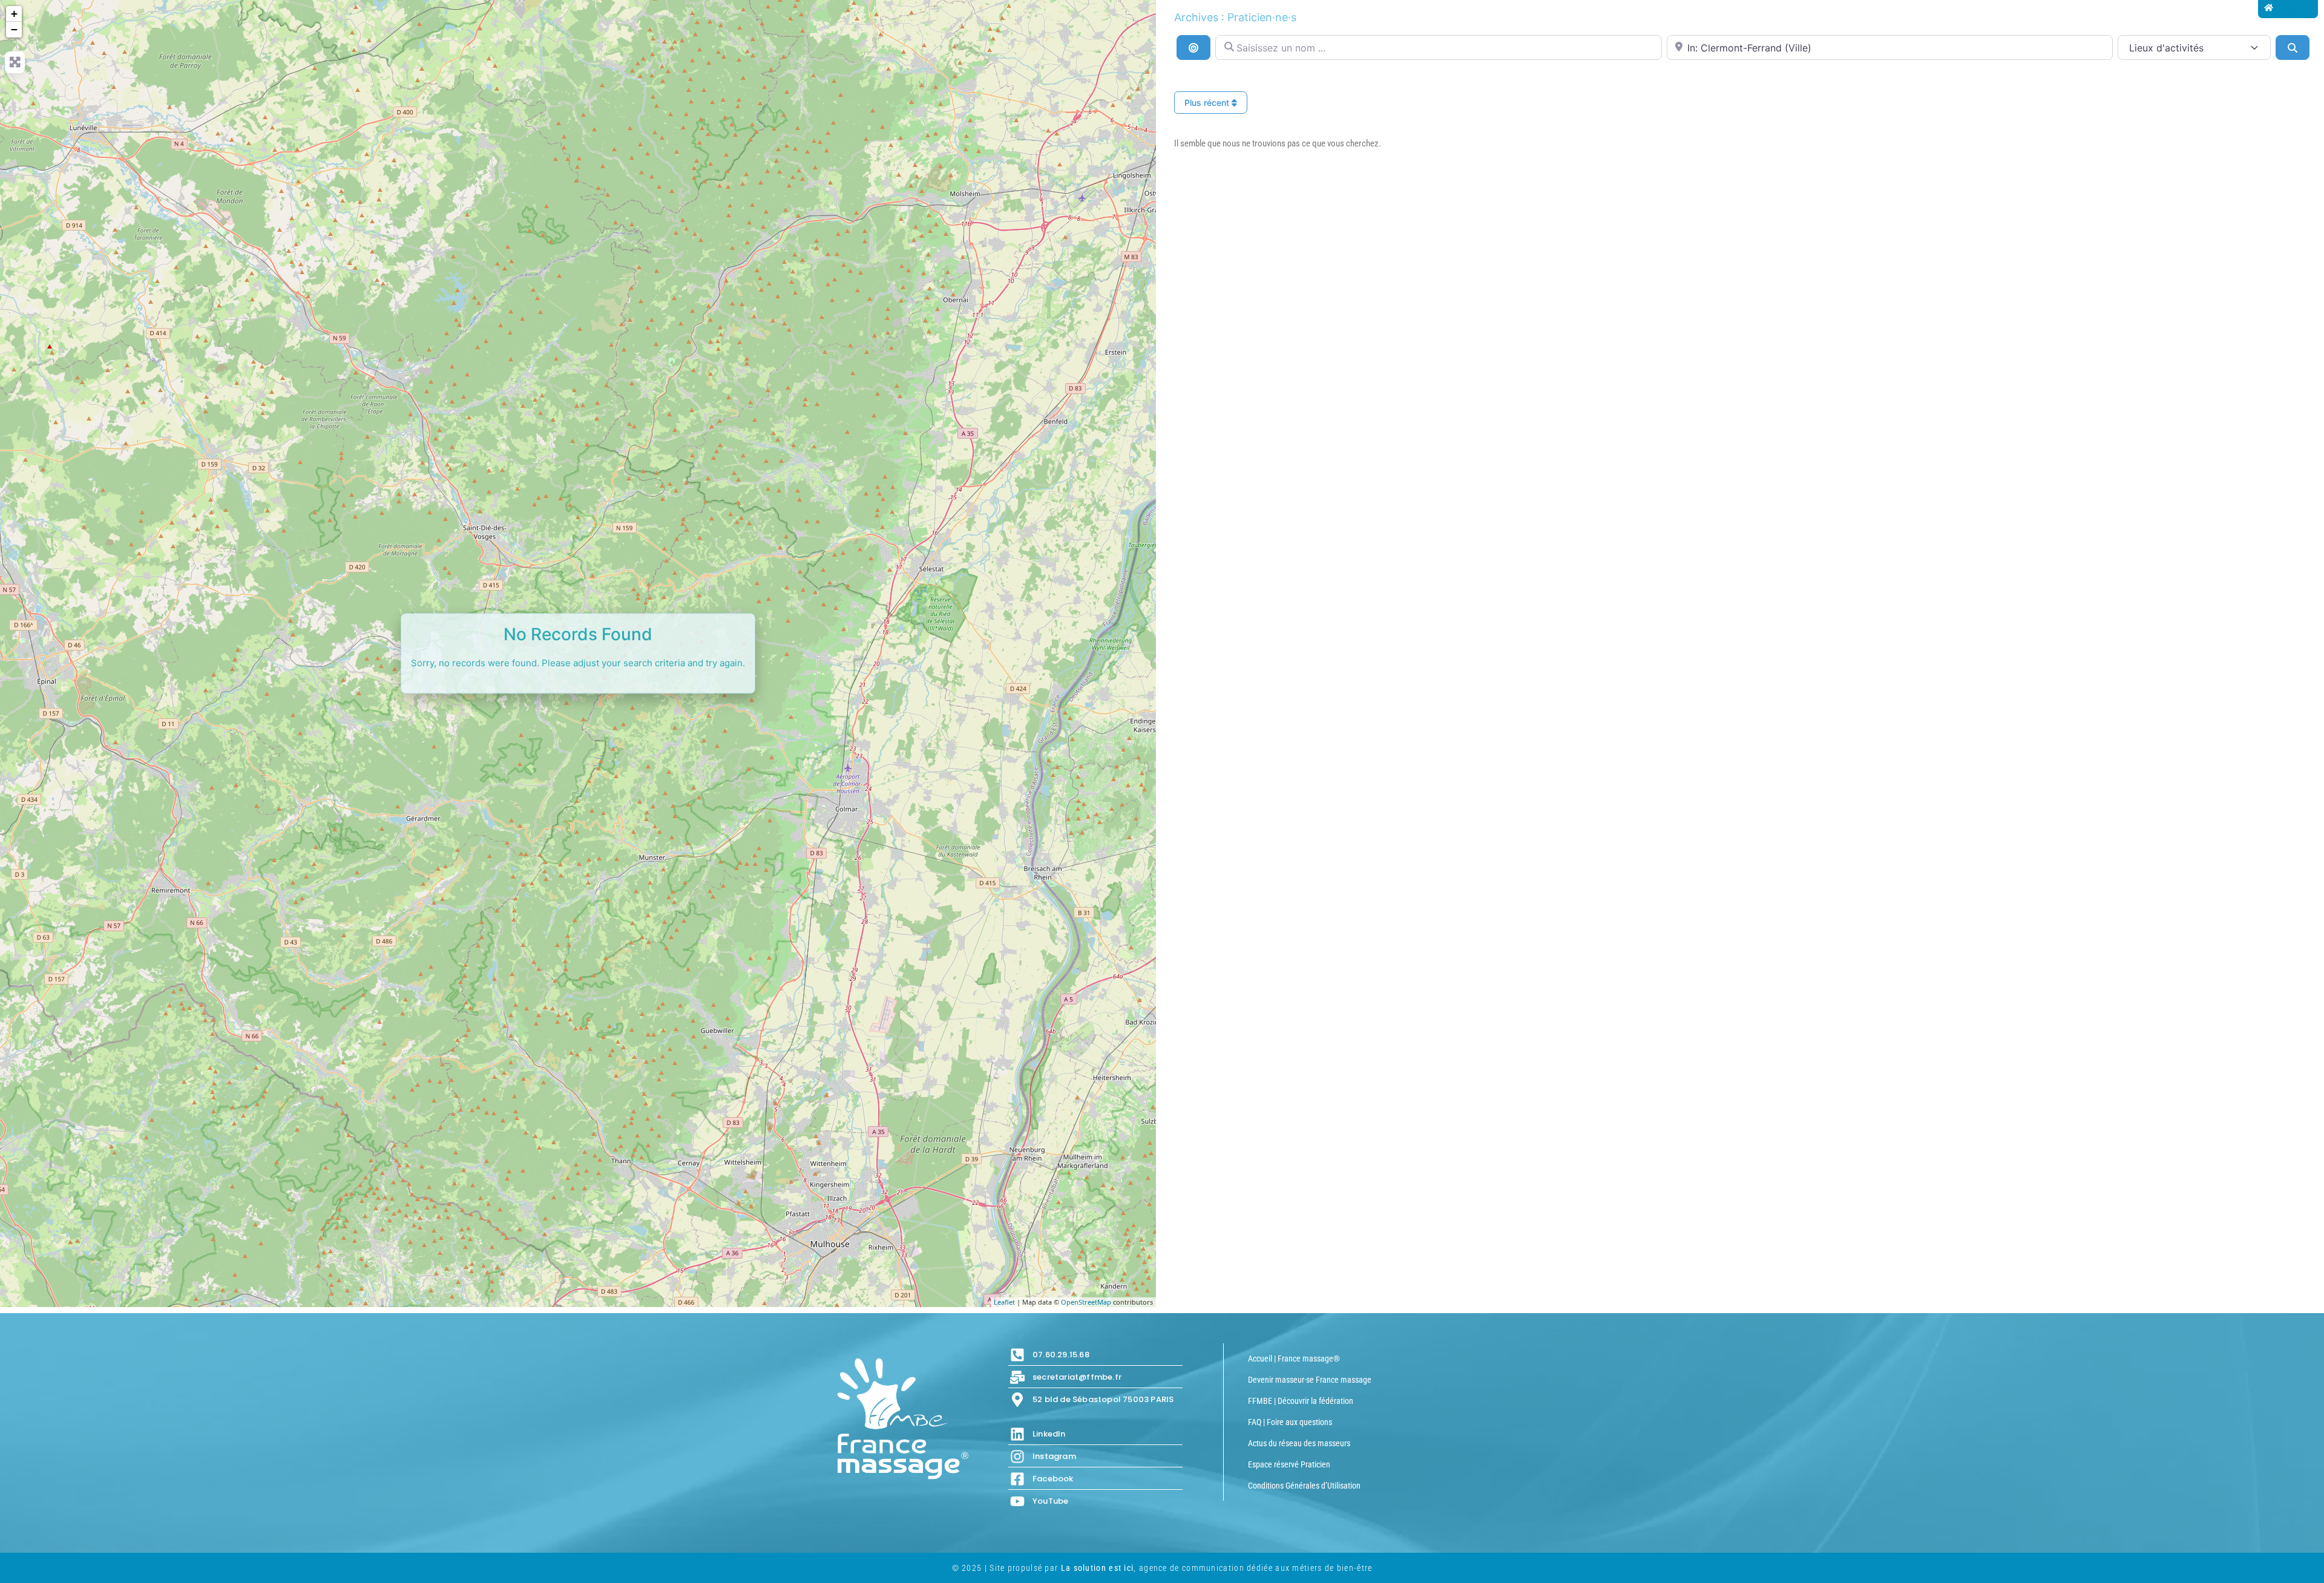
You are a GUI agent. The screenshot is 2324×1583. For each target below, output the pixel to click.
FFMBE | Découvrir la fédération (1301, 1401)
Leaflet (1004, 1302)
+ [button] (14, 14)
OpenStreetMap (1086, 1302)
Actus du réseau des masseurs (1299, 1443)
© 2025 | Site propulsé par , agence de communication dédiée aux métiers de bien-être (1162, 1568)
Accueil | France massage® (1294, 1358)
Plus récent (1208, 103)
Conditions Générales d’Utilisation (1304, 1486)
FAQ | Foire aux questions (1290, 1422)
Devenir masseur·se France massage (1310, 1380)
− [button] (14, 29)
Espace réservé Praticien (1289, 1464)
